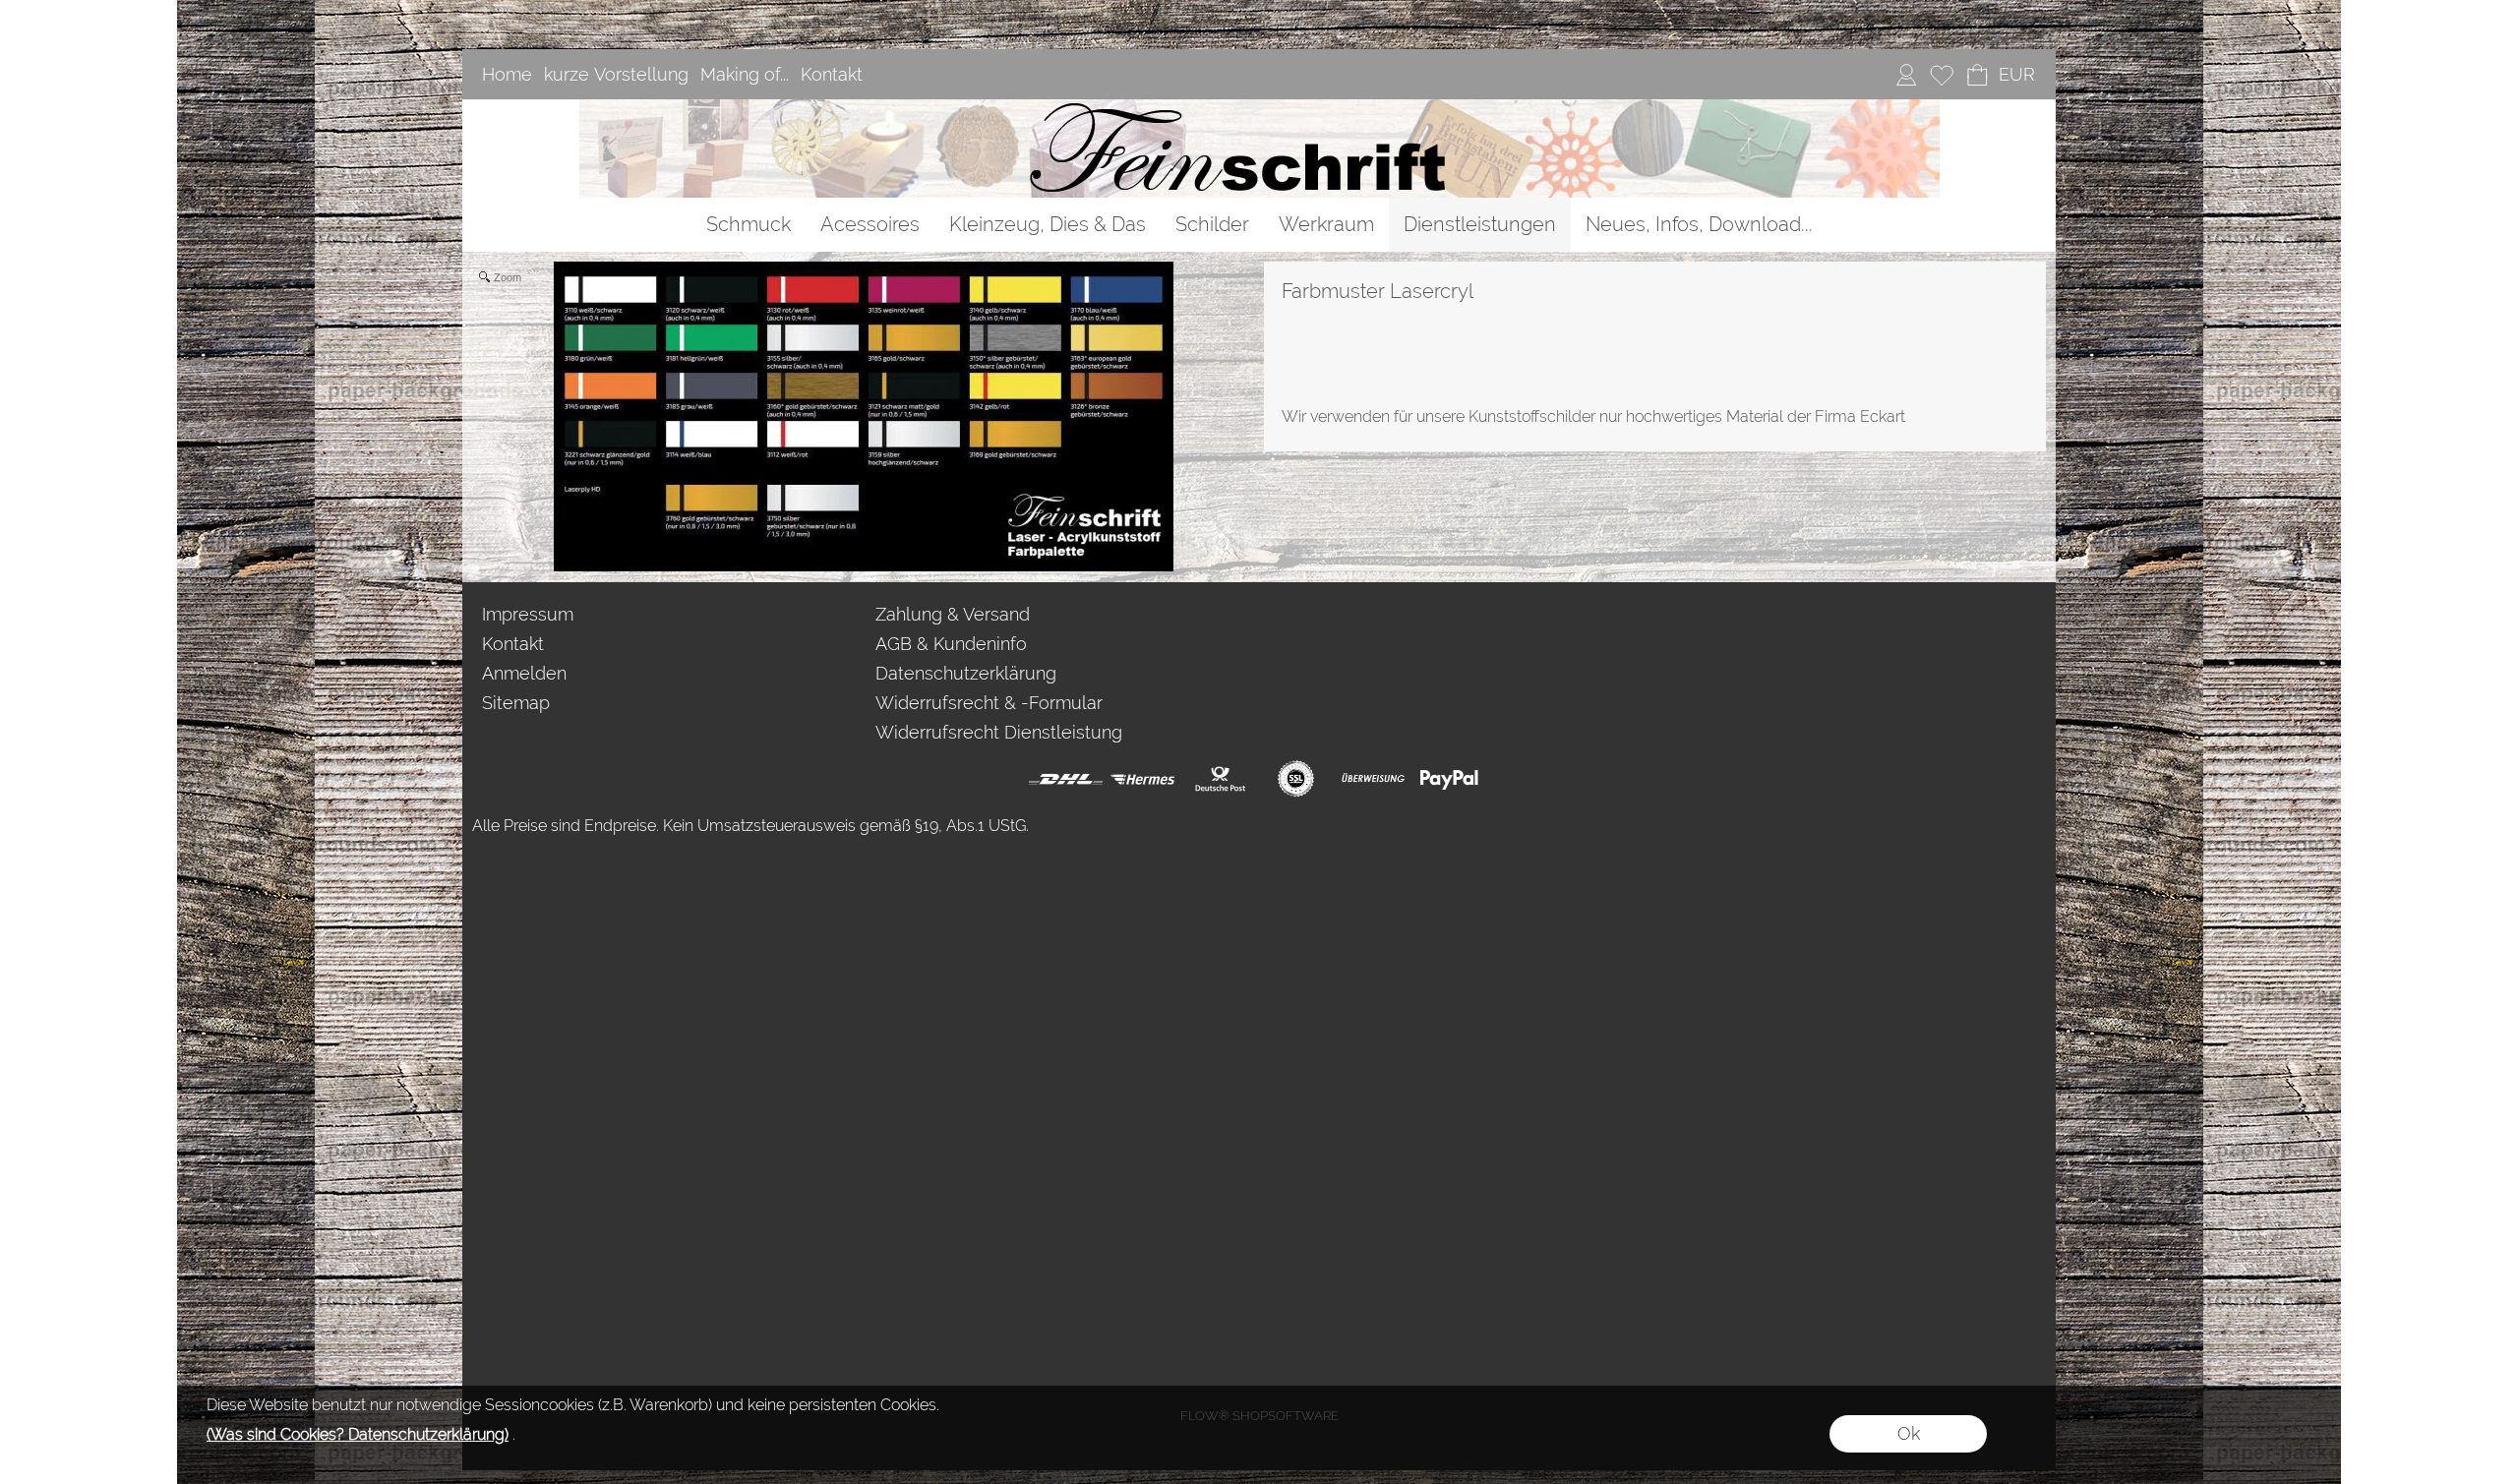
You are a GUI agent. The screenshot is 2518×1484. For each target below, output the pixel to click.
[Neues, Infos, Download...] (1699, 225)
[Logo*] (1259, 107)
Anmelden (524, 673)
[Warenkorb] (1977, 75)
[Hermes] (1142, 779)
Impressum (528, 614)
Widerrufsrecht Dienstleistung (999, 732)
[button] (2016, 75)
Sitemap (516, 703)
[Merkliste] (1942, 75)
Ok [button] (1909, 1433)
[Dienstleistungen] (1480, 225)
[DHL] (1066, 779)
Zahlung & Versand (953, 614)
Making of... (745, 74)
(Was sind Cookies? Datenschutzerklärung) (358, 1434)
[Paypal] (1449, 779)
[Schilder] (1212, 225)
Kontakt (832, 74)
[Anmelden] (1906, 75)
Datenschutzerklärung (966, 673)
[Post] (1219, 779)
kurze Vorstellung (616, 74)
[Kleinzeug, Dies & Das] (1048, 225)
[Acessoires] (870, 225)
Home (507, 74)
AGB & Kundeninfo (951, 644)
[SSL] (1296, 779)
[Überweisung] (1373, 779)
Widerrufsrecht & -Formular (989, 703)
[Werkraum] (1326, 225)
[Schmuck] (749, 225)
